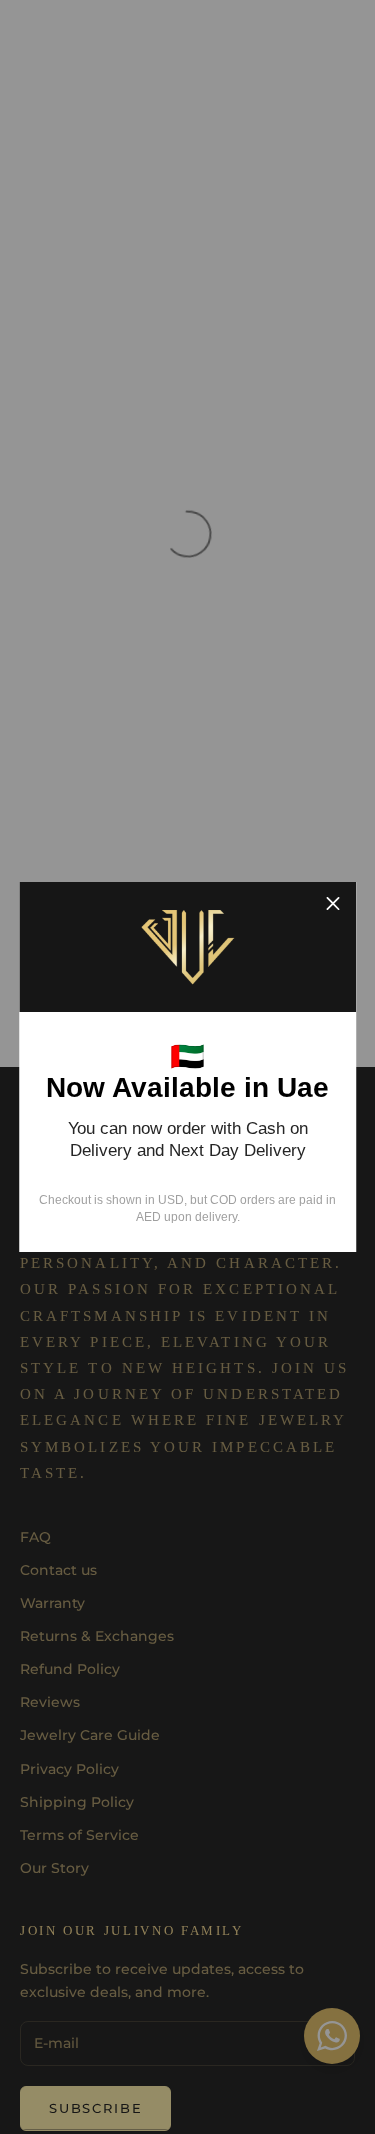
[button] (333, 905)
